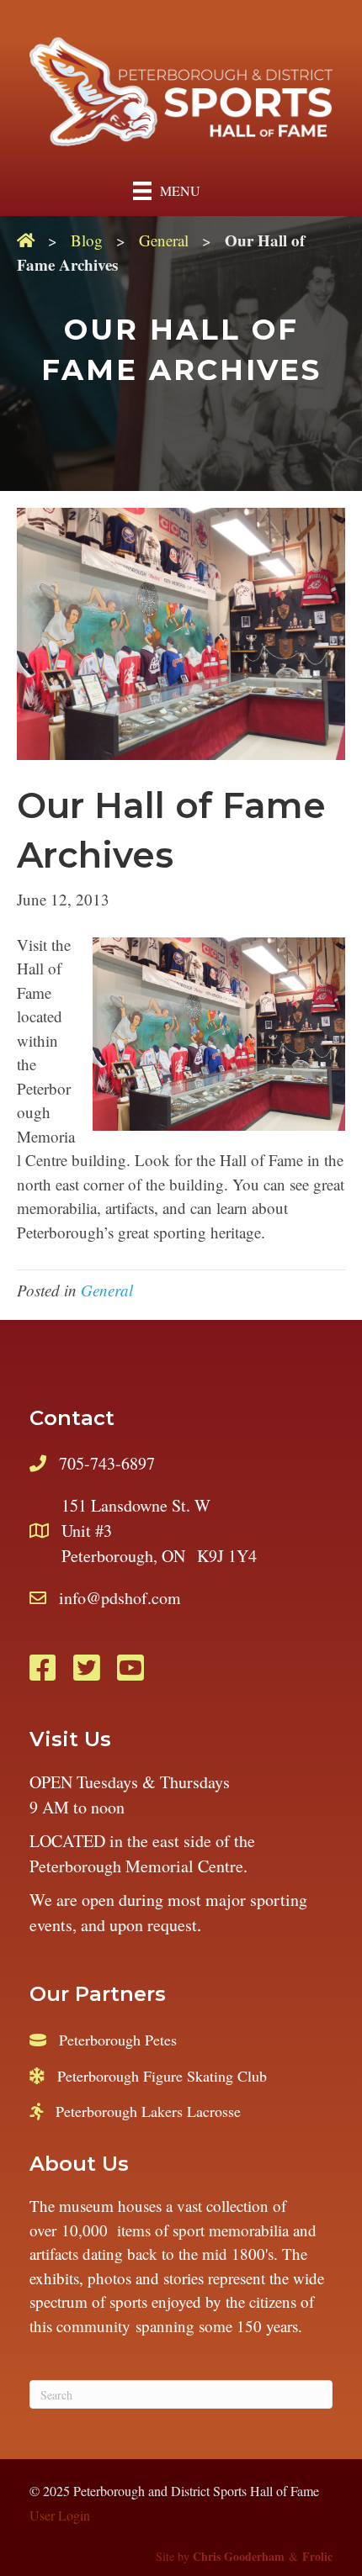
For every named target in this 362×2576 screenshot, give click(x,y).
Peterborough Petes (118, 2040)
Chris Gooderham (239, 2556)
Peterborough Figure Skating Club (162, 2076)
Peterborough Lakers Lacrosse (148, 2111)
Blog (87, 240)
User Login (60, 2515)
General (164, 240)
